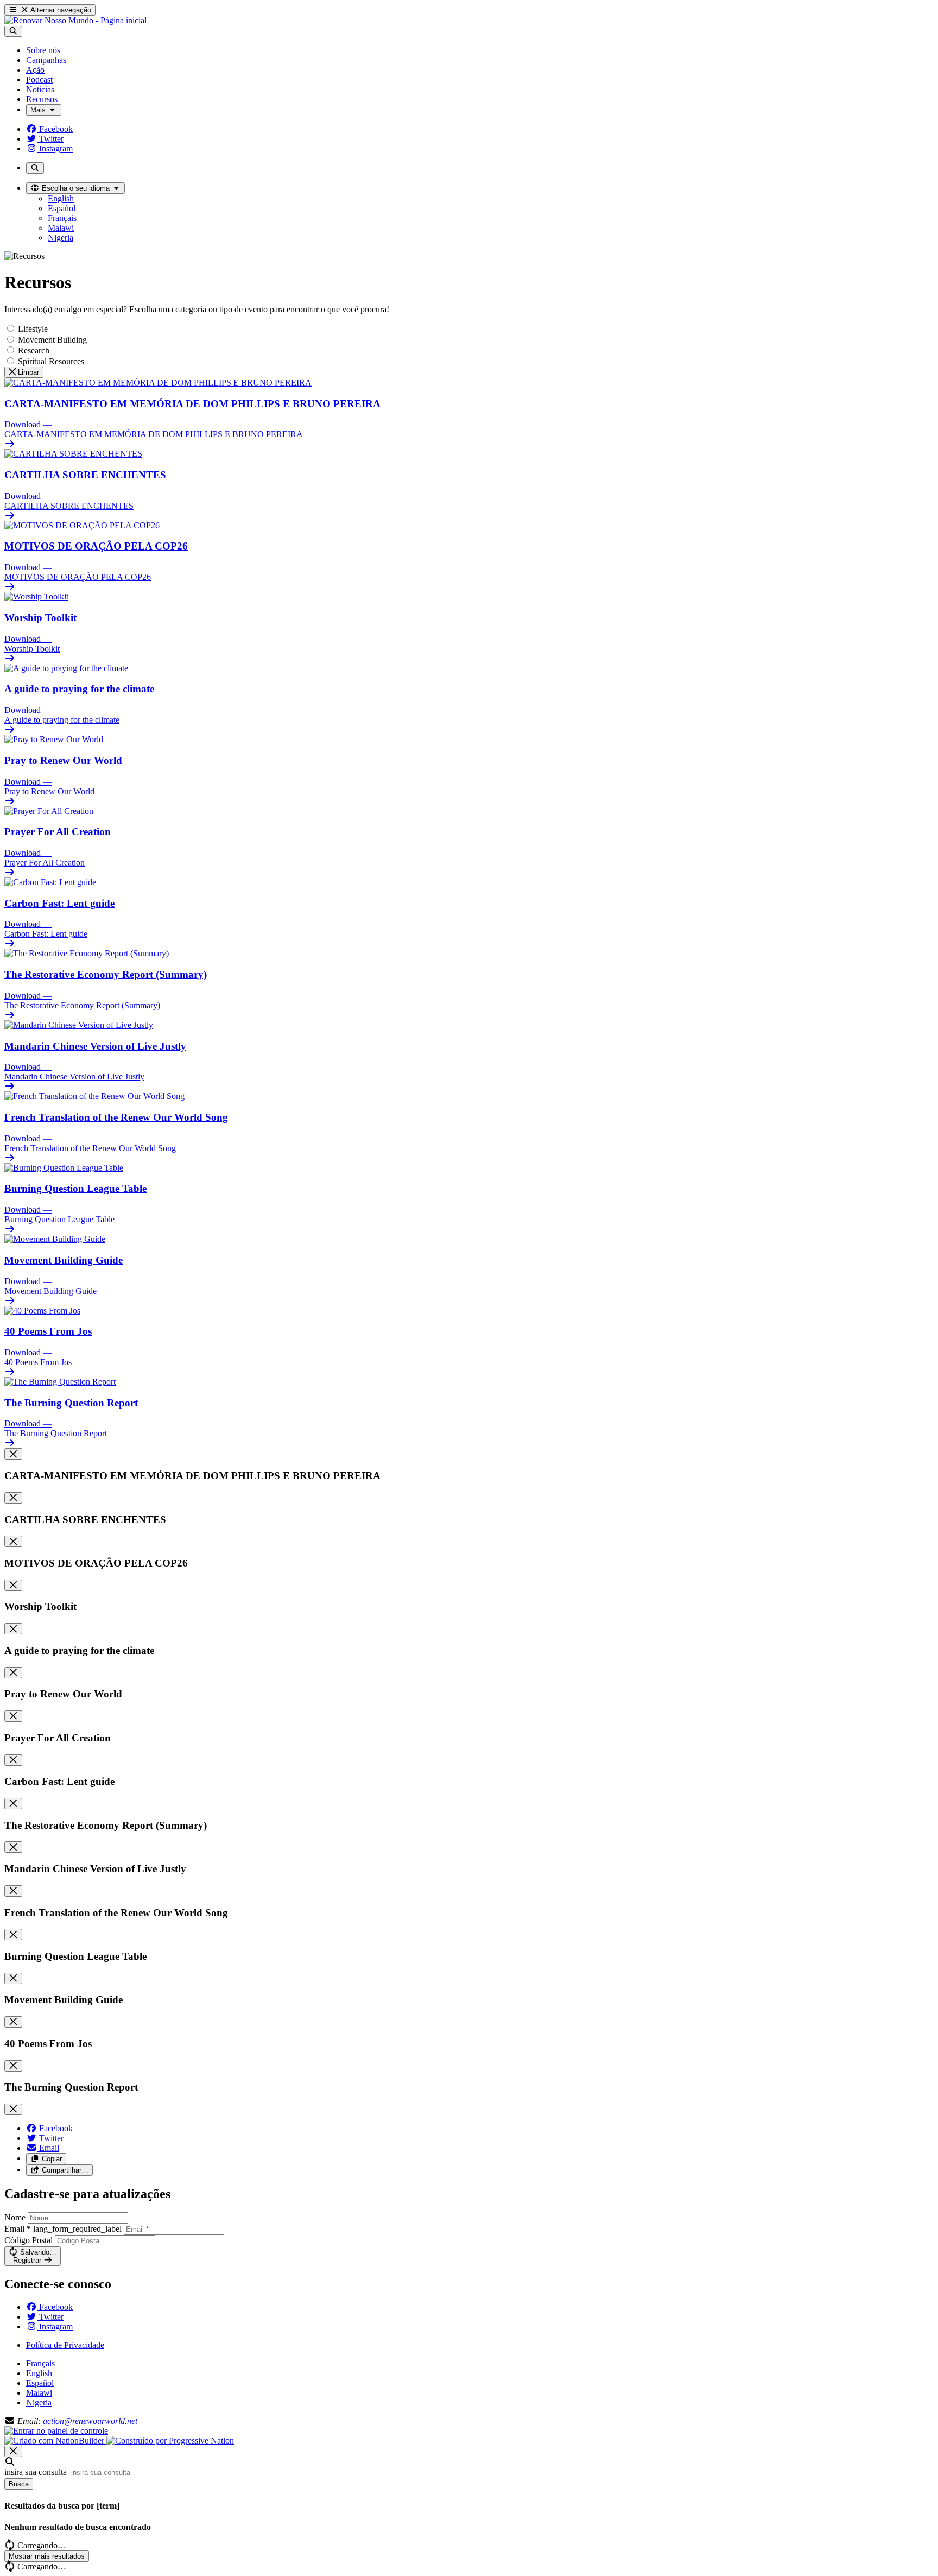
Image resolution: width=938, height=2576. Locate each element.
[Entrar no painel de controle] (56, 2431)
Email (63, 2229)
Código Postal (28, 2240)
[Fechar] (13, 1454)
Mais (39, 110)
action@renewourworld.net (90, 2421)
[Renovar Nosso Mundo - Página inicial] (75, 20)
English (39, 2373)
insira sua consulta (36, 2472)
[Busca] (13, 31)
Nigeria (39, 2403)
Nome (15, 2217)
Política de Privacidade (65, 2345)
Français (40, 2363)
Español (40, 2383)
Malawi (39, 2393)
